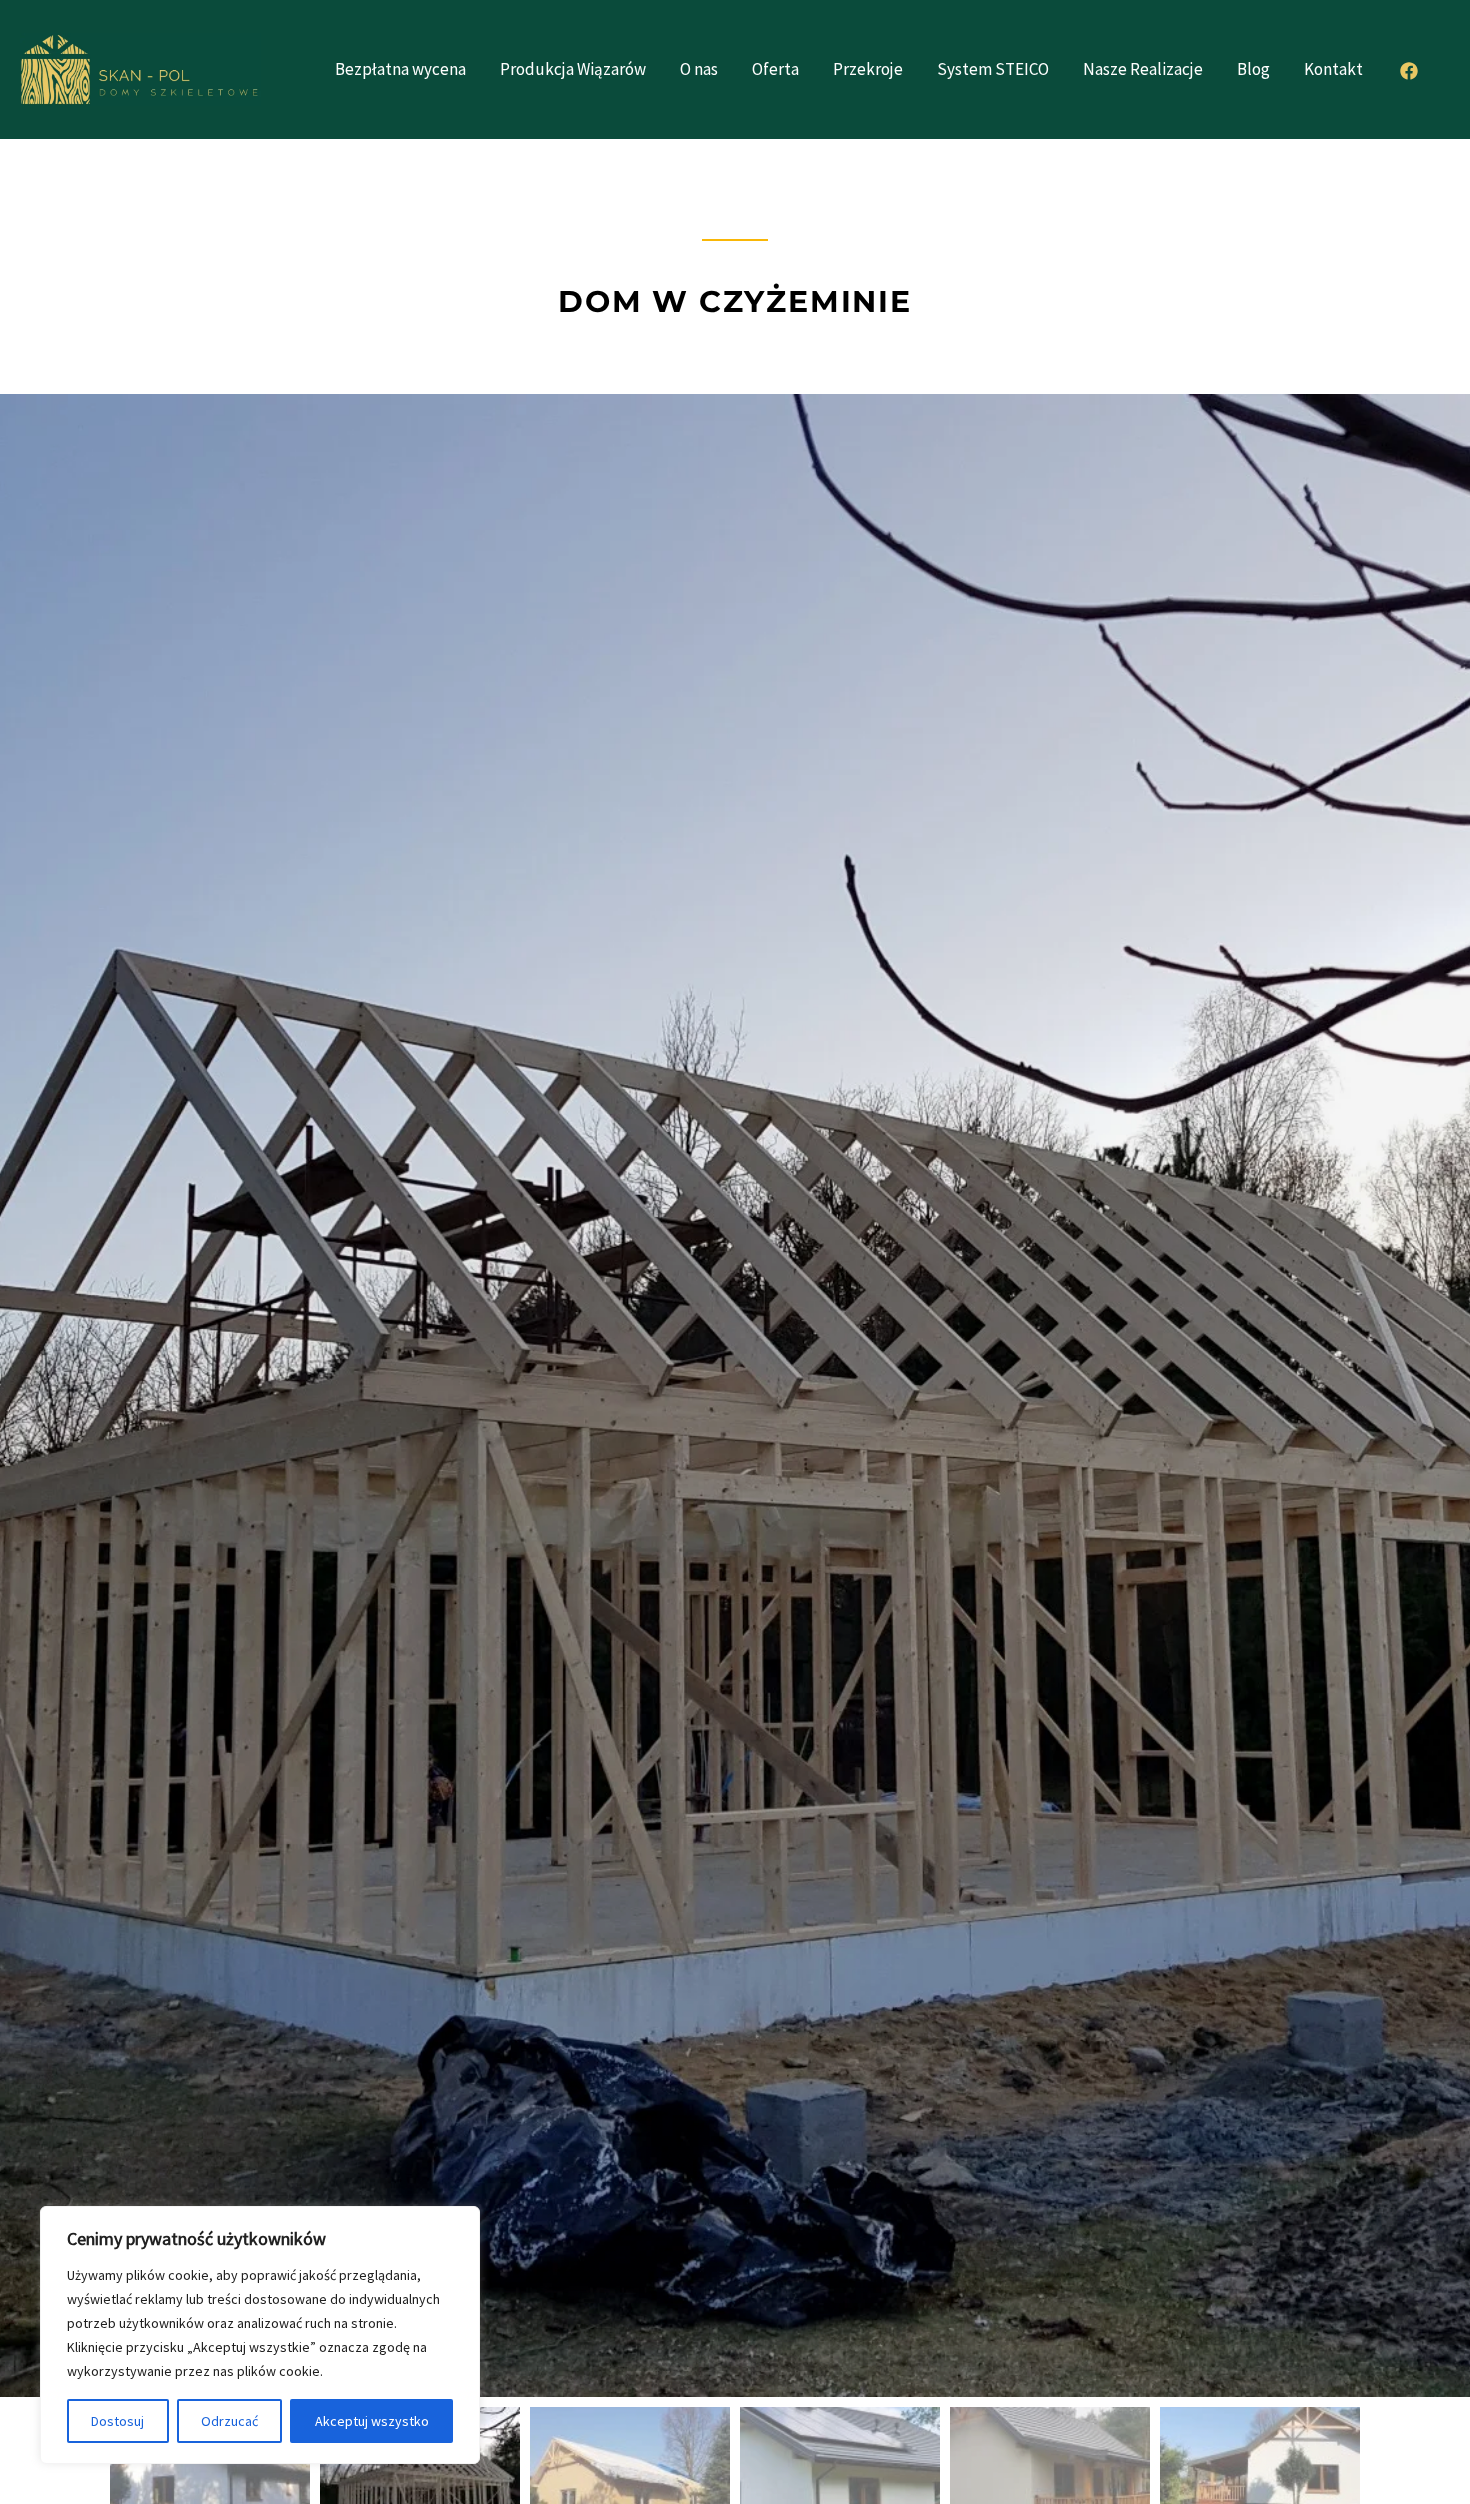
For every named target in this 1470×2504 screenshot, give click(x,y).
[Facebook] (1409, 71)
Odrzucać (229, 2421)
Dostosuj (117, 2421)
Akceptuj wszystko (372, 2421)
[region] (260, 2335)
